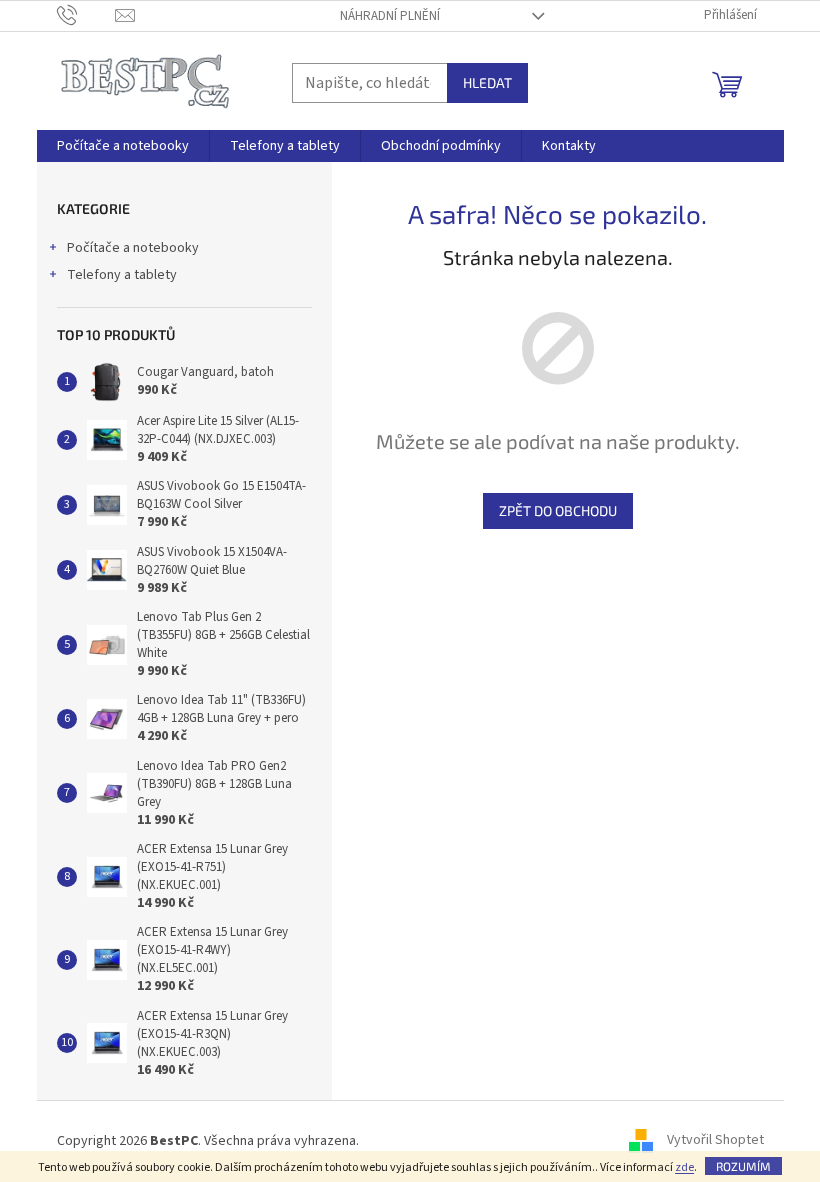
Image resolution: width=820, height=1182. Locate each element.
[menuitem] (123, 146)
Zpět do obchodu (558, 510)
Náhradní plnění (390, 16)
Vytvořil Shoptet (715, 1141)
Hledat (487, 82)
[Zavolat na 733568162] (86, 15)
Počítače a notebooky (133, 248)
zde (684, 1167)
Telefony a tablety (122, 275)
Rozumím (743, 1166)
